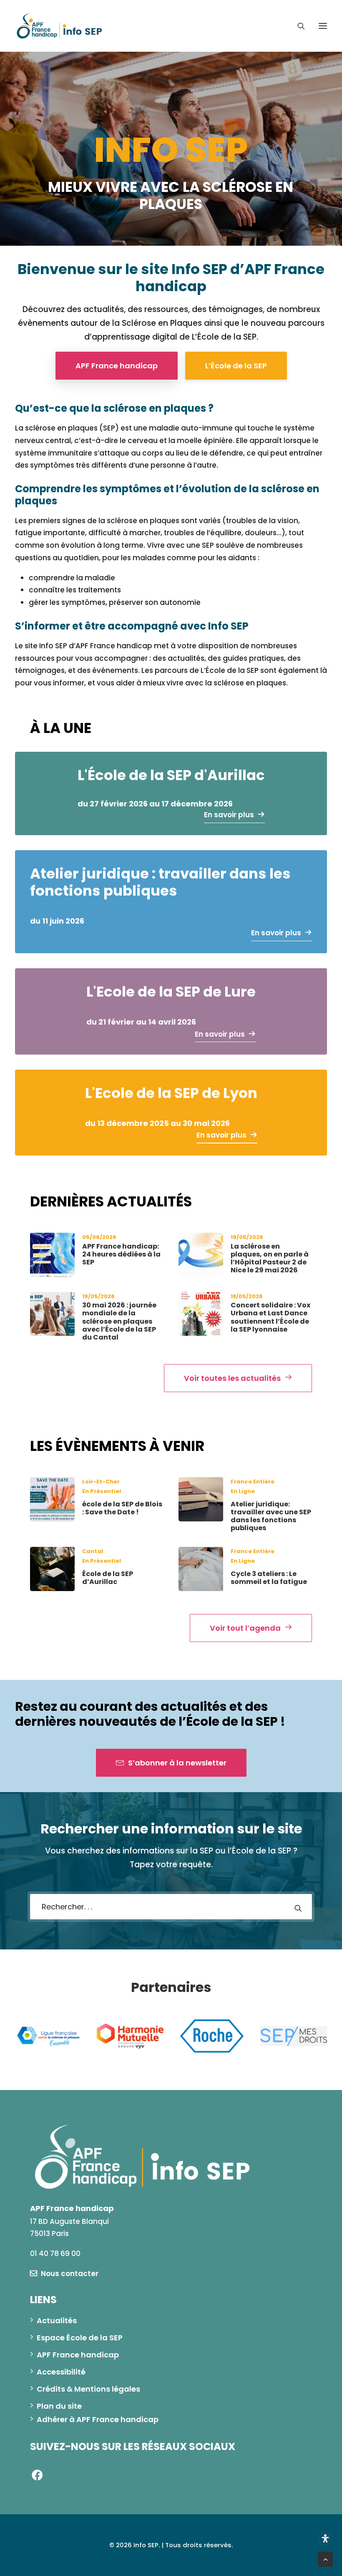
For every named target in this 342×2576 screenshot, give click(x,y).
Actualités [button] (57, 2329)
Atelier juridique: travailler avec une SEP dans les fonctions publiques (271, 1516)
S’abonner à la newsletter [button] (177, 1763)
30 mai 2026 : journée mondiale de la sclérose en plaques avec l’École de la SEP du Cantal (119, 1321)
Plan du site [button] (59, 2415)
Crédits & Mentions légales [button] (88, 2398)
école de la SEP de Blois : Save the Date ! (122, 1508)
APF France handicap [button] (117, 366)
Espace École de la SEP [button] (80, 2346)
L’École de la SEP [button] (236, 366)
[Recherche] (297, 26)
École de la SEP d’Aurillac (108, 1578)
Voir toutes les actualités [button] (232, 1378)
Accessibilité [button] (61, 2381)
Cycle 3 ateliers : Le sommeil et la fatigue (269, 1578)
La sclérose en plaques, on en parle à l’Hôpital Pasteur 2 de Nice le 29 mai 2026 (270, 1258)
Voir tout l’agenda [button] (245, 1628)
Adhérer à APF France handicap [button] (98, 2428)
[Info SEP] (60, 26)
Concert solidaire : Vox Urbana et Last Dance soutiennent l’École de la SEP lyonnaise (270, 1317)
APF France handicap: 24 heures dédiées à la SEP (121, 1254)
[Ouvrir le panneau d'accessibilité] (325, 2538)
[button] (323, 26)
